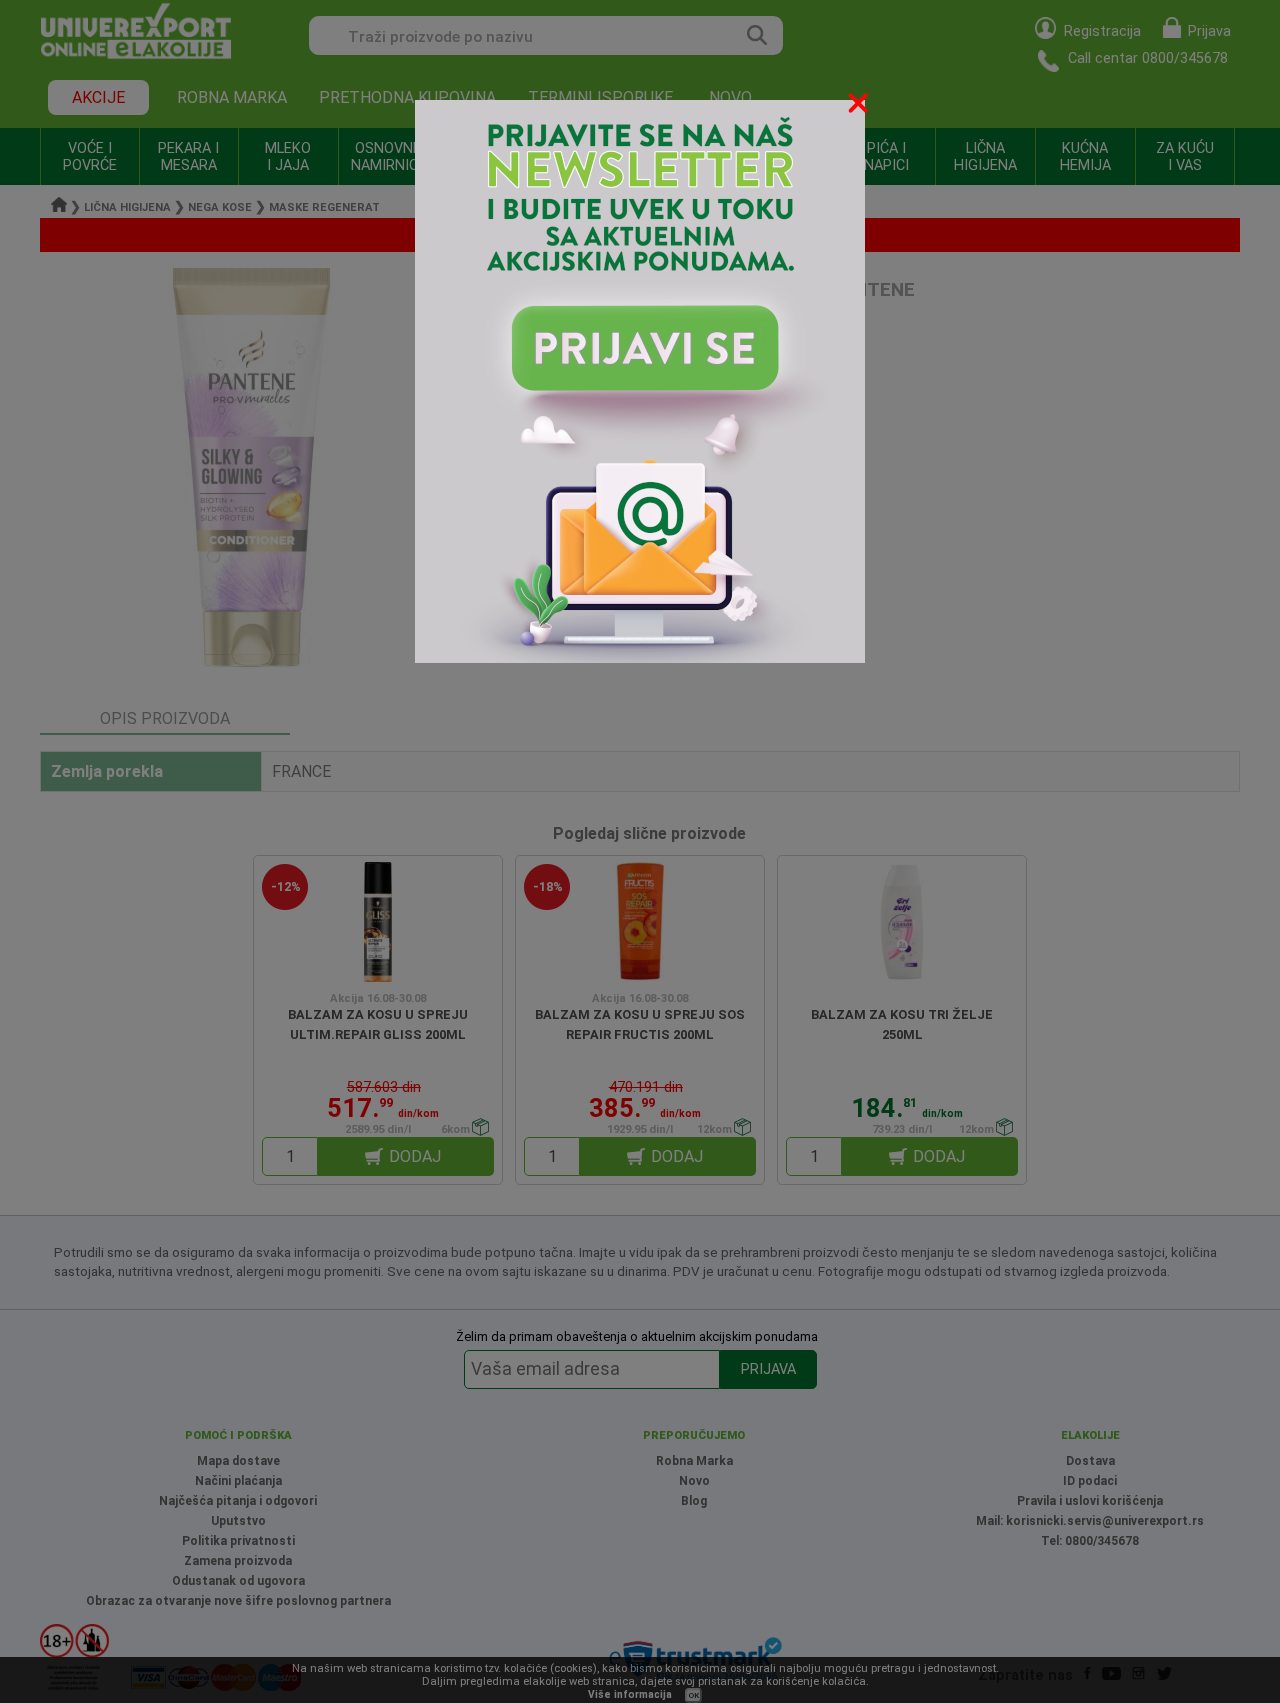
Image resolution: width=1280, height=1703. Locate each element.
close (860, 106)
